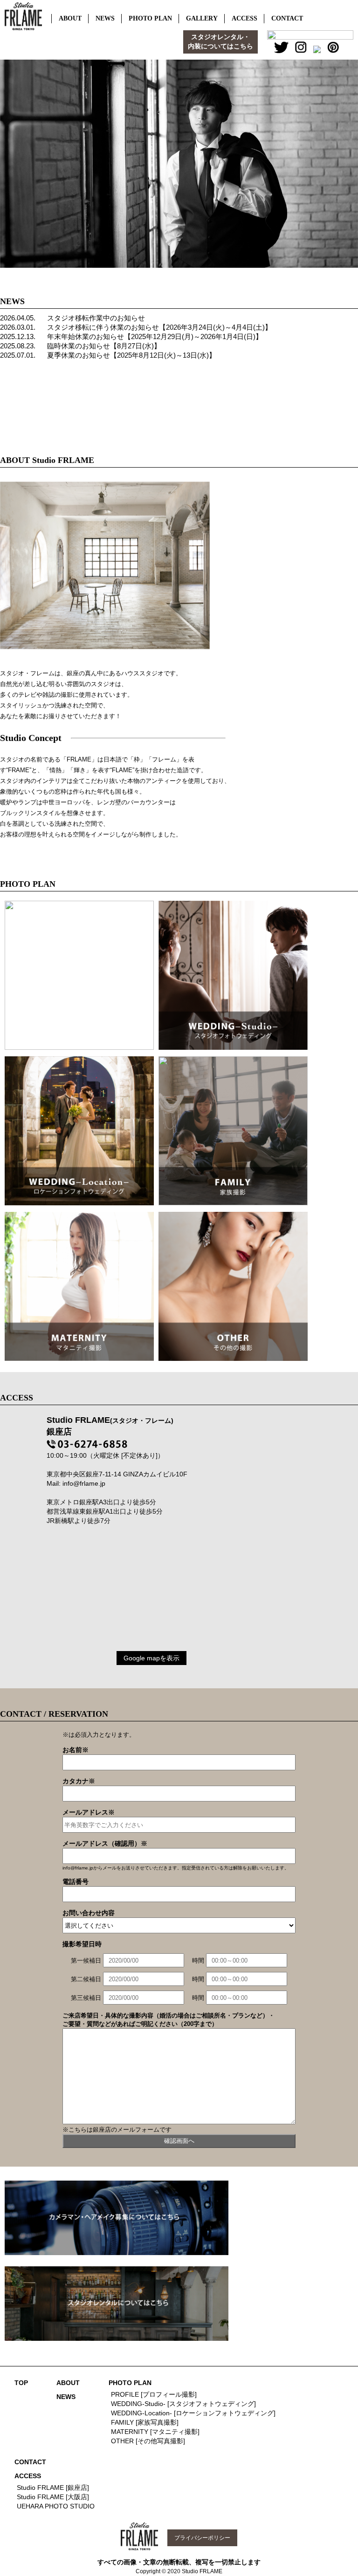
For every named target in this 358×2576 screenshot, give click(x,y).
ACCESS (28, 2476)
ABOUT (68, 2383)
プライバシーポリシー (202, 2538)
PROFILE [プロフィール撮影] (154, 2394)
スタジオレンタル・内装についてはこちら (220, 42)
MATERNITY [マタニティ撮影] (155, 2432)
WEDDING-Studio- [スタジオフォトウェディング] (183, 2404)
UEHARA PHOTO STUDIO (56, 2506)
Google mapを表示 (151, 1658)
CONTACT (30, 2462)
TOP (21, 2383)
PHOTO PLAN (130, 2383)
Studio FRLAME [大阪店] (53, 2497)
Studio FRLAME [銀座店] (53, 2488)
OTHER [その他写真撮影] (148, 2441)
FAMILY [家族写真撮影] (145, 2422)
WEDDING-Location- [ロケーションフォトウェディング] (193, 2413)
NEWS (66, 2397)
